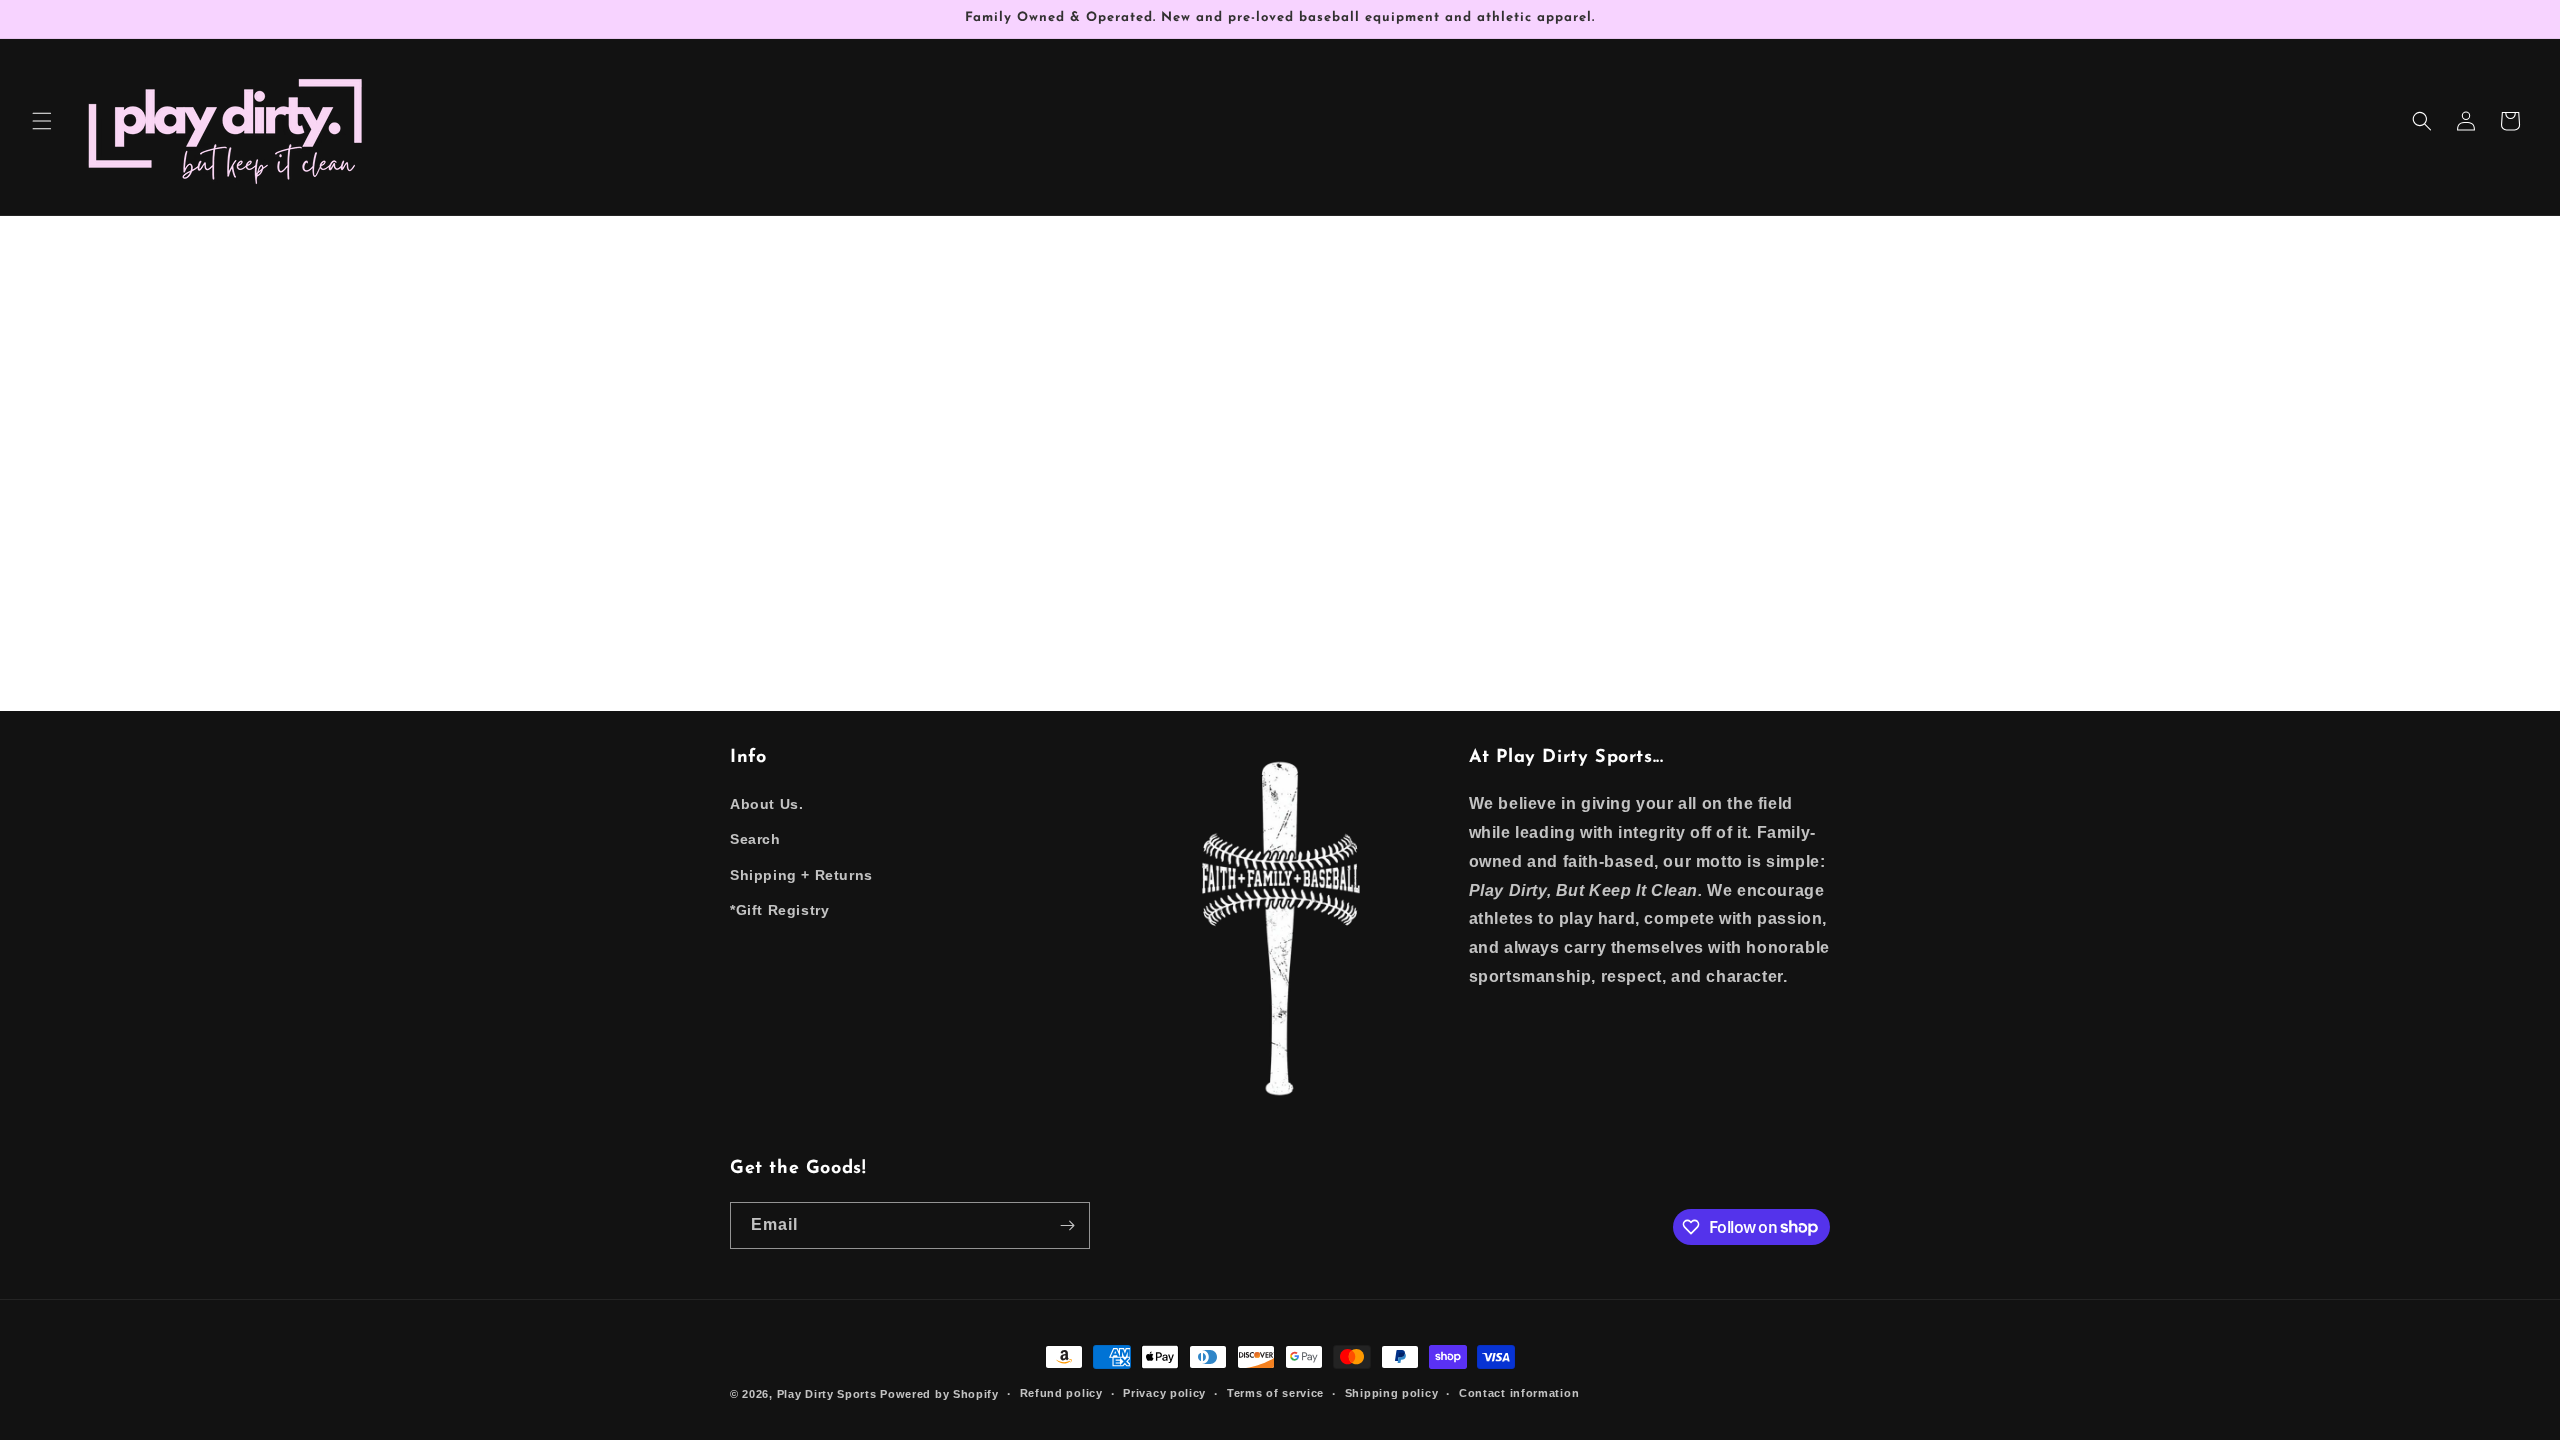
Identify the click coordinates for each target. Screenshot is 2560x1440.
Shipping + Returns (801, 875)
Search (755, 839)
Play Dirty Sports (827, 1394)
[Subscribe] (1067, 1225)
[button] (42, 121)
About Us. (766, 804)
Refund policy (1061, 1393)
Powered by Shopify (939, 1394)
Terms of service (1275, 1393)
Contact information (1519, 1393)
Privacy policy (1164, 1393)
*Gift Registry (779, 910)
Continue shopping (1280, 489)
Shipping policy (1392, 1393)
